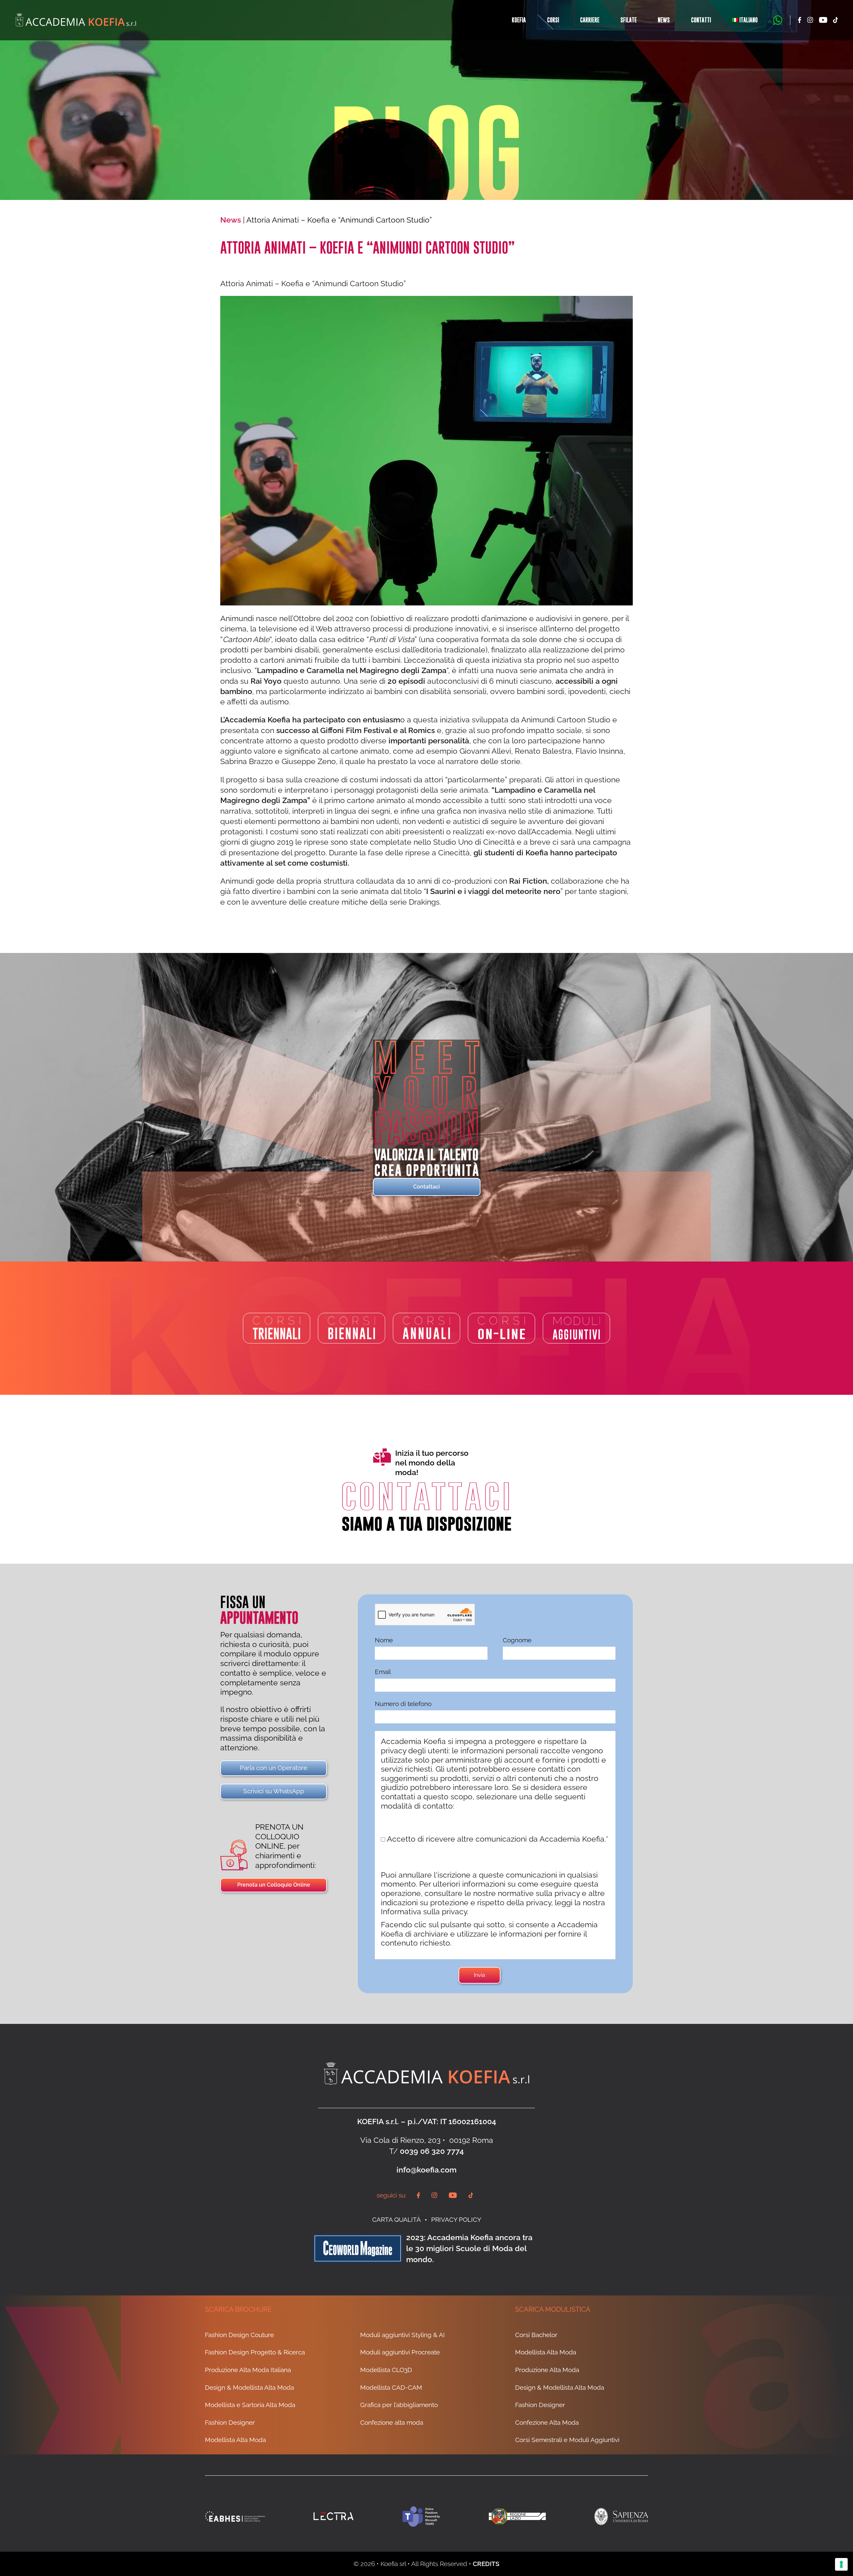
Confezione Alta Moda (547, 2422)
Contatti (701, 20)
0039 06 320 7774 (432, 2151)
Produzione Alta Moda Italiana (248, 2370)
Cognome (517, 1640)
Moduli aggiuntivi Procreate (400, 2352)
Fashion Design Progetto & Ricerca (255, 2352)
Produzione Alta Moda (547, 2370)
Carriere (590, 20)
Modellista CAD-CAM (391, 2387)
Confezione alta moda (392, 2422)
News (664, 20)
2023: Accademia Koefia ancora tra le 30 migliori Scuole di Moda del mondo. (469, 2248)
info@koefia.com (426, 2170)
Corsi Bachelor (536, 2335)
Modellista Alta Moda (235, 2440)
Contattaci (426, 1187)
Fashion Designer (230, 2422)
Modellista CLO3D (386, 2370)
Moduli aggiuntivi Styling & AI (403, 2335)
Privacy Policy (456, 2219)
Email (383, 1672)
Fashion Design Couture (239, 2335)
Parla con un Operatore (274, 1768)
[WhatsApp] (778, 20)
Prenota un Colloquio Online (274, 1885)
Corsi (553, 20)
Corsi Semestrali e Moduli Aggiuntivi (567, 2440)
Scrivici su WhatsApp (274, 1791)
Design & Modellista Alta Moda (249, 2387)
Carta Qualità (397, 2219)
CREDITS (486, 2564)
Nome (384, 1640)
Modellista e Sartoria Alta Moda (250, 2405)
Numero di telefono (403, 1704)
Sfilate (629, 20)
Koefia (519, 20)
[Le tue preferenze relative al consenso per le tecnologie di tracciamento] (841, 2564)
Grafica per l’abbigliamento (399, 2405)
